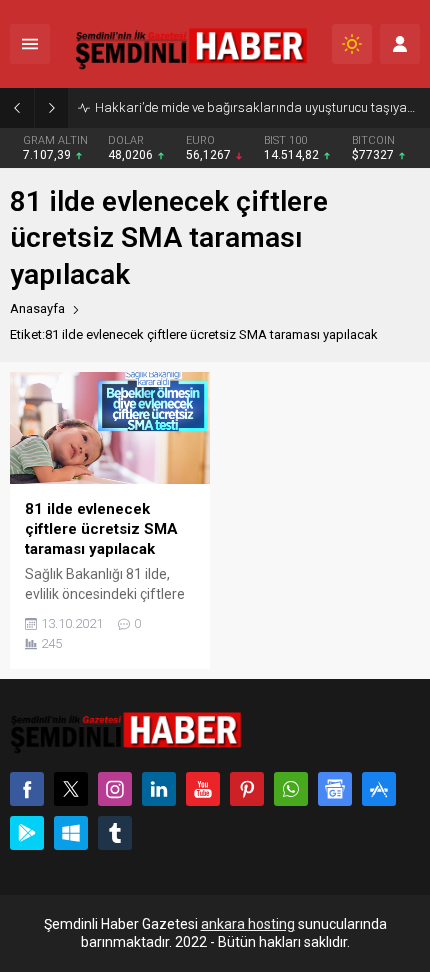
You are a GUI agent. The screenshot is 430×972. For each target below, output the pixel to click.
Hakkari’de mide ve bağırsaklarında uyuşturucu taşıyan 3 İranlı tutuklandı (257, 107)
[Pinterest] (247, 789)
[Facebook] (27, 789)
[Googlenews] (335, 789)
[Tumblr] (115, 833)
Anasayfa (37, 308)
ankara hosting (248, 924)
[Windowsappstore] (71, 833)
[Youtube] (203, 789)
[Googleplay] (27, 833)
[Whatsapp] (291, 789)
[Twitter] (71, 789)
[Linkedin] (159, 789)
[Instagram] (115, 789)
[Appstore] (379, 789)
